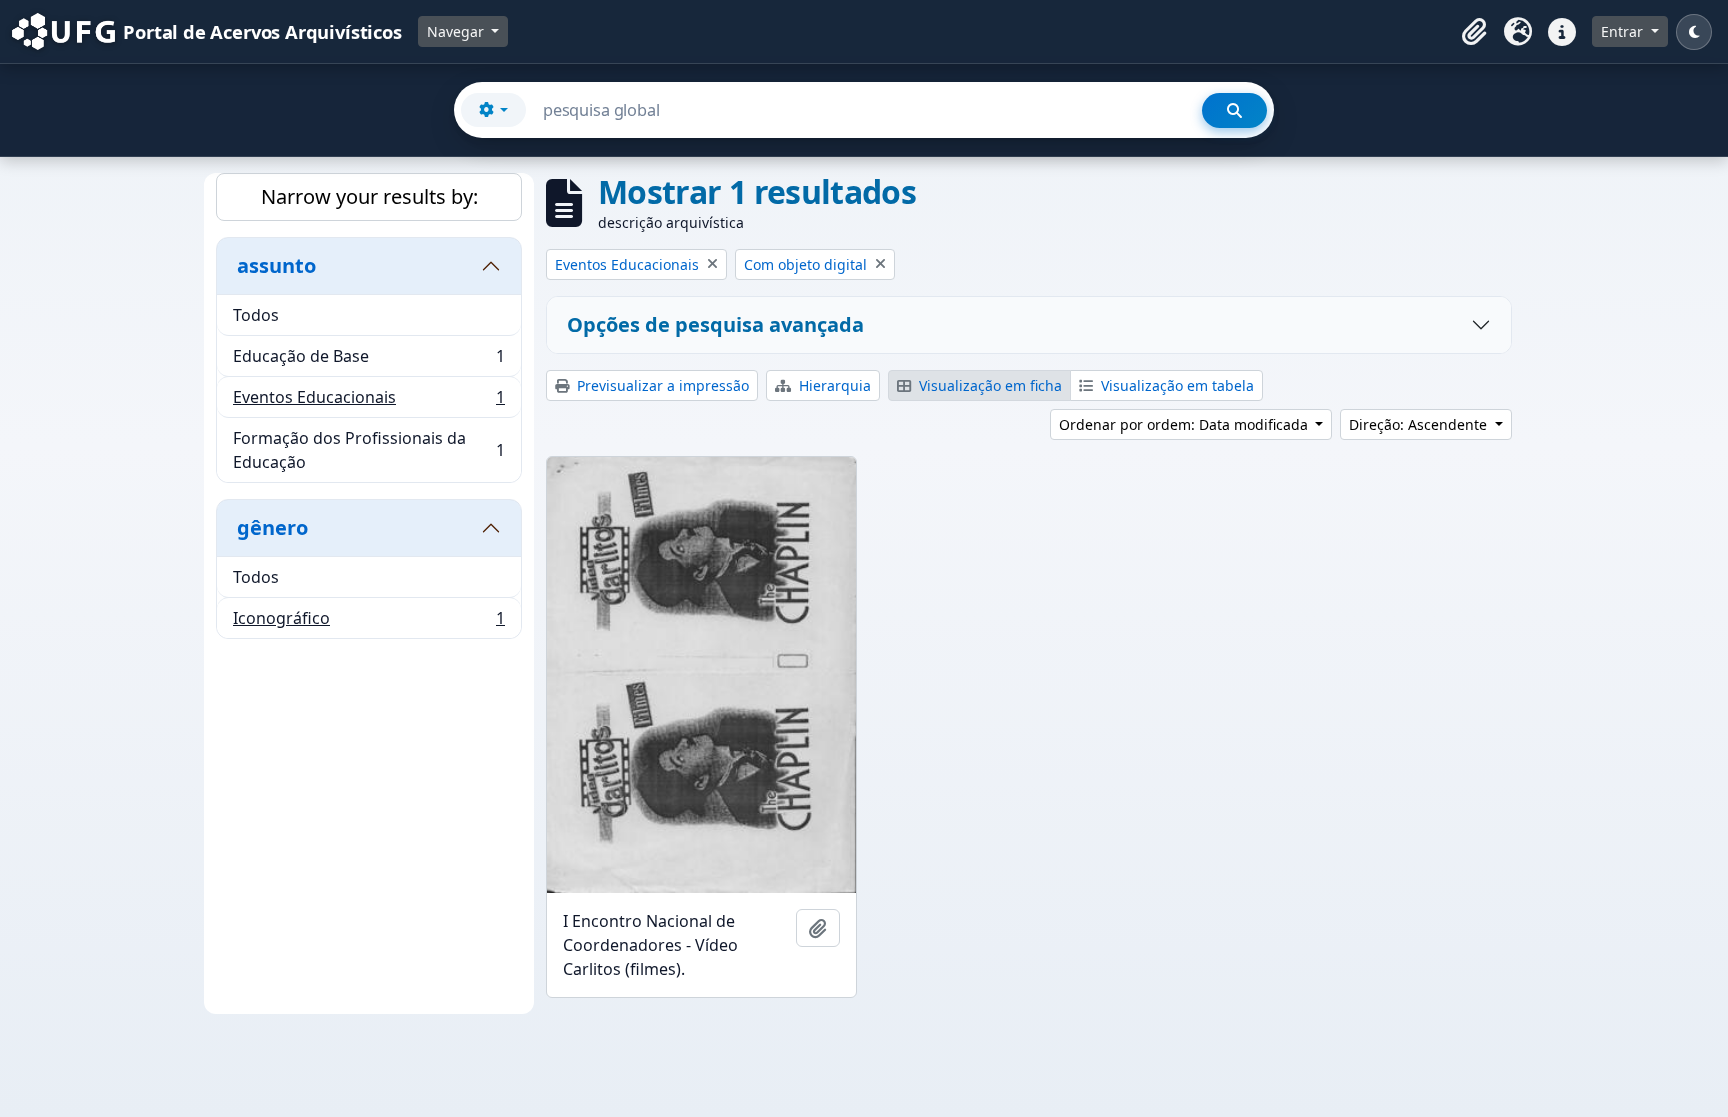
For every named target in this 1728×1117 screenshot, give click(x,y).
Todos (256, 315)
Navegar (457, 31)
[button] (1474, 32)
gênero (272, 527)
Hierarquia (833, 385)
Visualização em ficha (988, 385)
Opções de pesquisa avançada (715, 324)
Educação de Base (368, 361)
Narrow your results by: (369, 196)
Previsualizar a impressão (661, 385)
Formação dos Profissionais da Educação (368, 450)
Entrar (1624, 31)
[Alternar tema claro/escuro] (1694, 32)
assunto (276, 265)
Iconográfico (368, 622)
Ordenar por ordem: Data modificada (1185, 424)
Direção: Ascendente (1420, 424)
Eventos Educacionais (368, 402)
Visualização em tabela (1175, 385)
